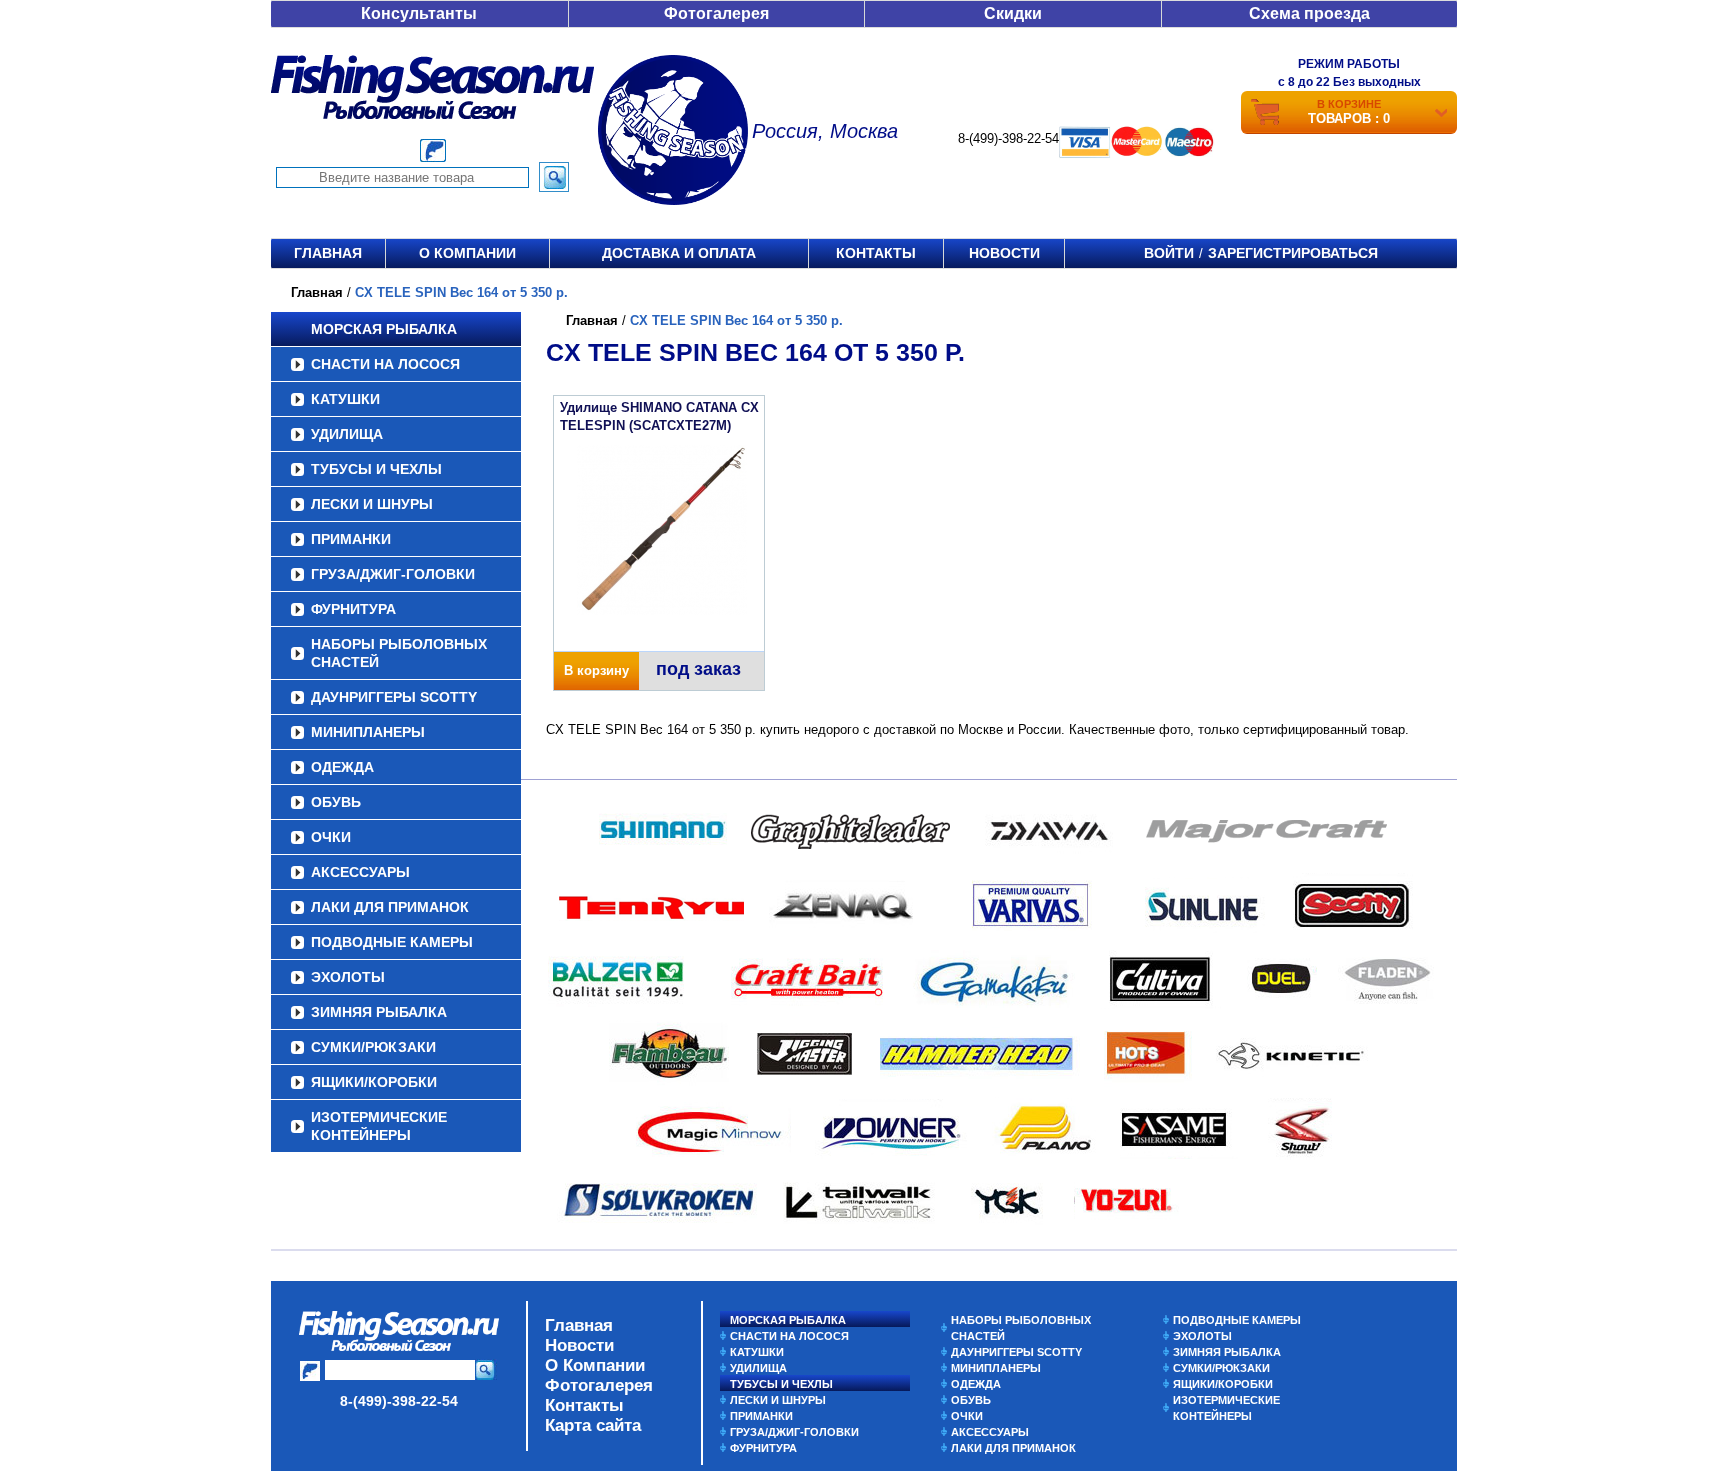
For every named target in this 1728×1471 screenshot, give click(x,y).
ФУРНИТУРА (353, 609)
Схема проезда (1309, 13)
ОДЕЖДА (342, 767)
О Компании (595, 1365)
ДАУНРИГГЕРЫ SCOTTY (394, 697)
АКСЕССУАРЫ (360, 872)
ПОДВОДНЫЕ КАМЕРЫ (392, 942)
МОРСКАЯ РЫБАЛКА (384, 329)
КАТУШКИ (345, 399)
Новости (1004, 253)
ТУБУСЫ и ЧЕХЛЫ (376, 469)
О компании (467, 253)
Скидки (1013, 13)
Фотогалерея (716, 13)
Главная (328, 253)
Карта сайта (593, 1425)
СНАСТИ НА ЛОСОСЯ (385, 364)
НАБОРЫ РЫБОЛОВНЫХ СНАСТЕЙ (399, 653)
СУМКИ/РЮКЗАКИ (373, 1047)
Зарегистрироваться (1293, 253)
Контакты (876, 253)
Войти (1169, 253)
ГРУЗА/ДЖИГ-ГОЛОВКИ (393, 574)
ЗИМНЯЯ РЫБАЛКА (379, 1012)
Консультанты (419, 13)
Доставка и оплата (679, 253)
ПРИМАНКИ (351, 539)
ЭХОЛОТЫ (348, 977)
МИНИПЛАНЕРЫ (368, 732)
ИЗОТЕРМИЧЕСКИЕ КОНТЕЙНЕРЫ (379, 1126)
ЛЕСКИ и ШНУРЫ (372, 504)
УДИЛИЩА (347, 434)
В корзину (596, 670)
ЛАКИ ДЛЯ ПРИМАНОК (390, 907)
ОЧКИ (331, 837)
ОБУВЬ (336, 802)
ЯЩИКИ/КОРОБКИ (374, 1082)
